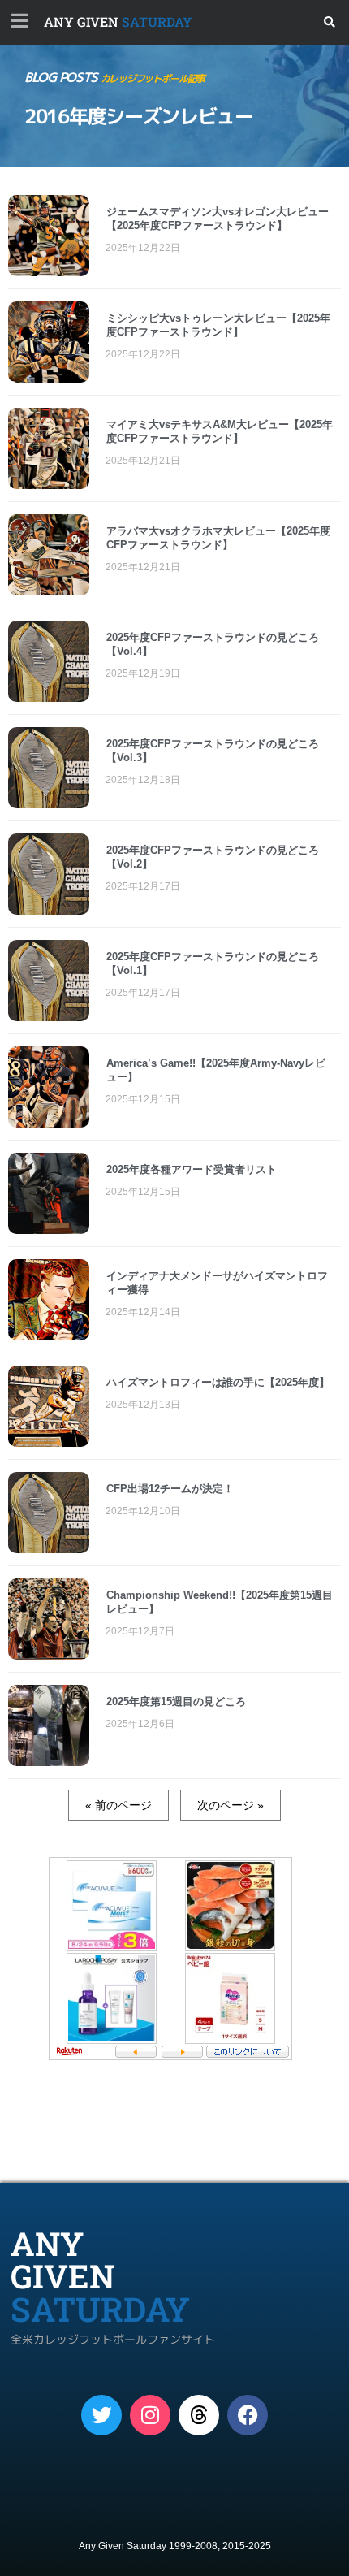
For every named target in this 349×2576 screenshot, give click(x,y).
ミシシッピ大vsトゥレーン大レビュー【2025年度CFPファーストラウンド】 (218, 325)
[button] (330, 22)
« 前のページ (118, 1805)
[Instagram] (150, 2415)
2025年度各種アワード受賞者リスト (192, 1169)
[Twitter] (101, 2415)
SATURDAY (118, 22)
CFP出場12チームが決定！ (170, 1489)
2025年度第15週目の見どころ (176, 1701)
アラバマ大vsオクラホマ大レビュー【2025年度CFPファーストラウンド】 (218, 538)
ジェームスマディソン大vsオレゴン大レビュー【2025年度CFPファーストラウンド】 (218, 219)
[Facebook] (248, 2415)
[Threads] (199, 2415)
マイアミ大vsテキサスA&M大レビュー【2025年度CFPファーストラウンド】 (220, 431)
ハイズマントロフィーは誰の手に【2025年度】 (218, 1382)
